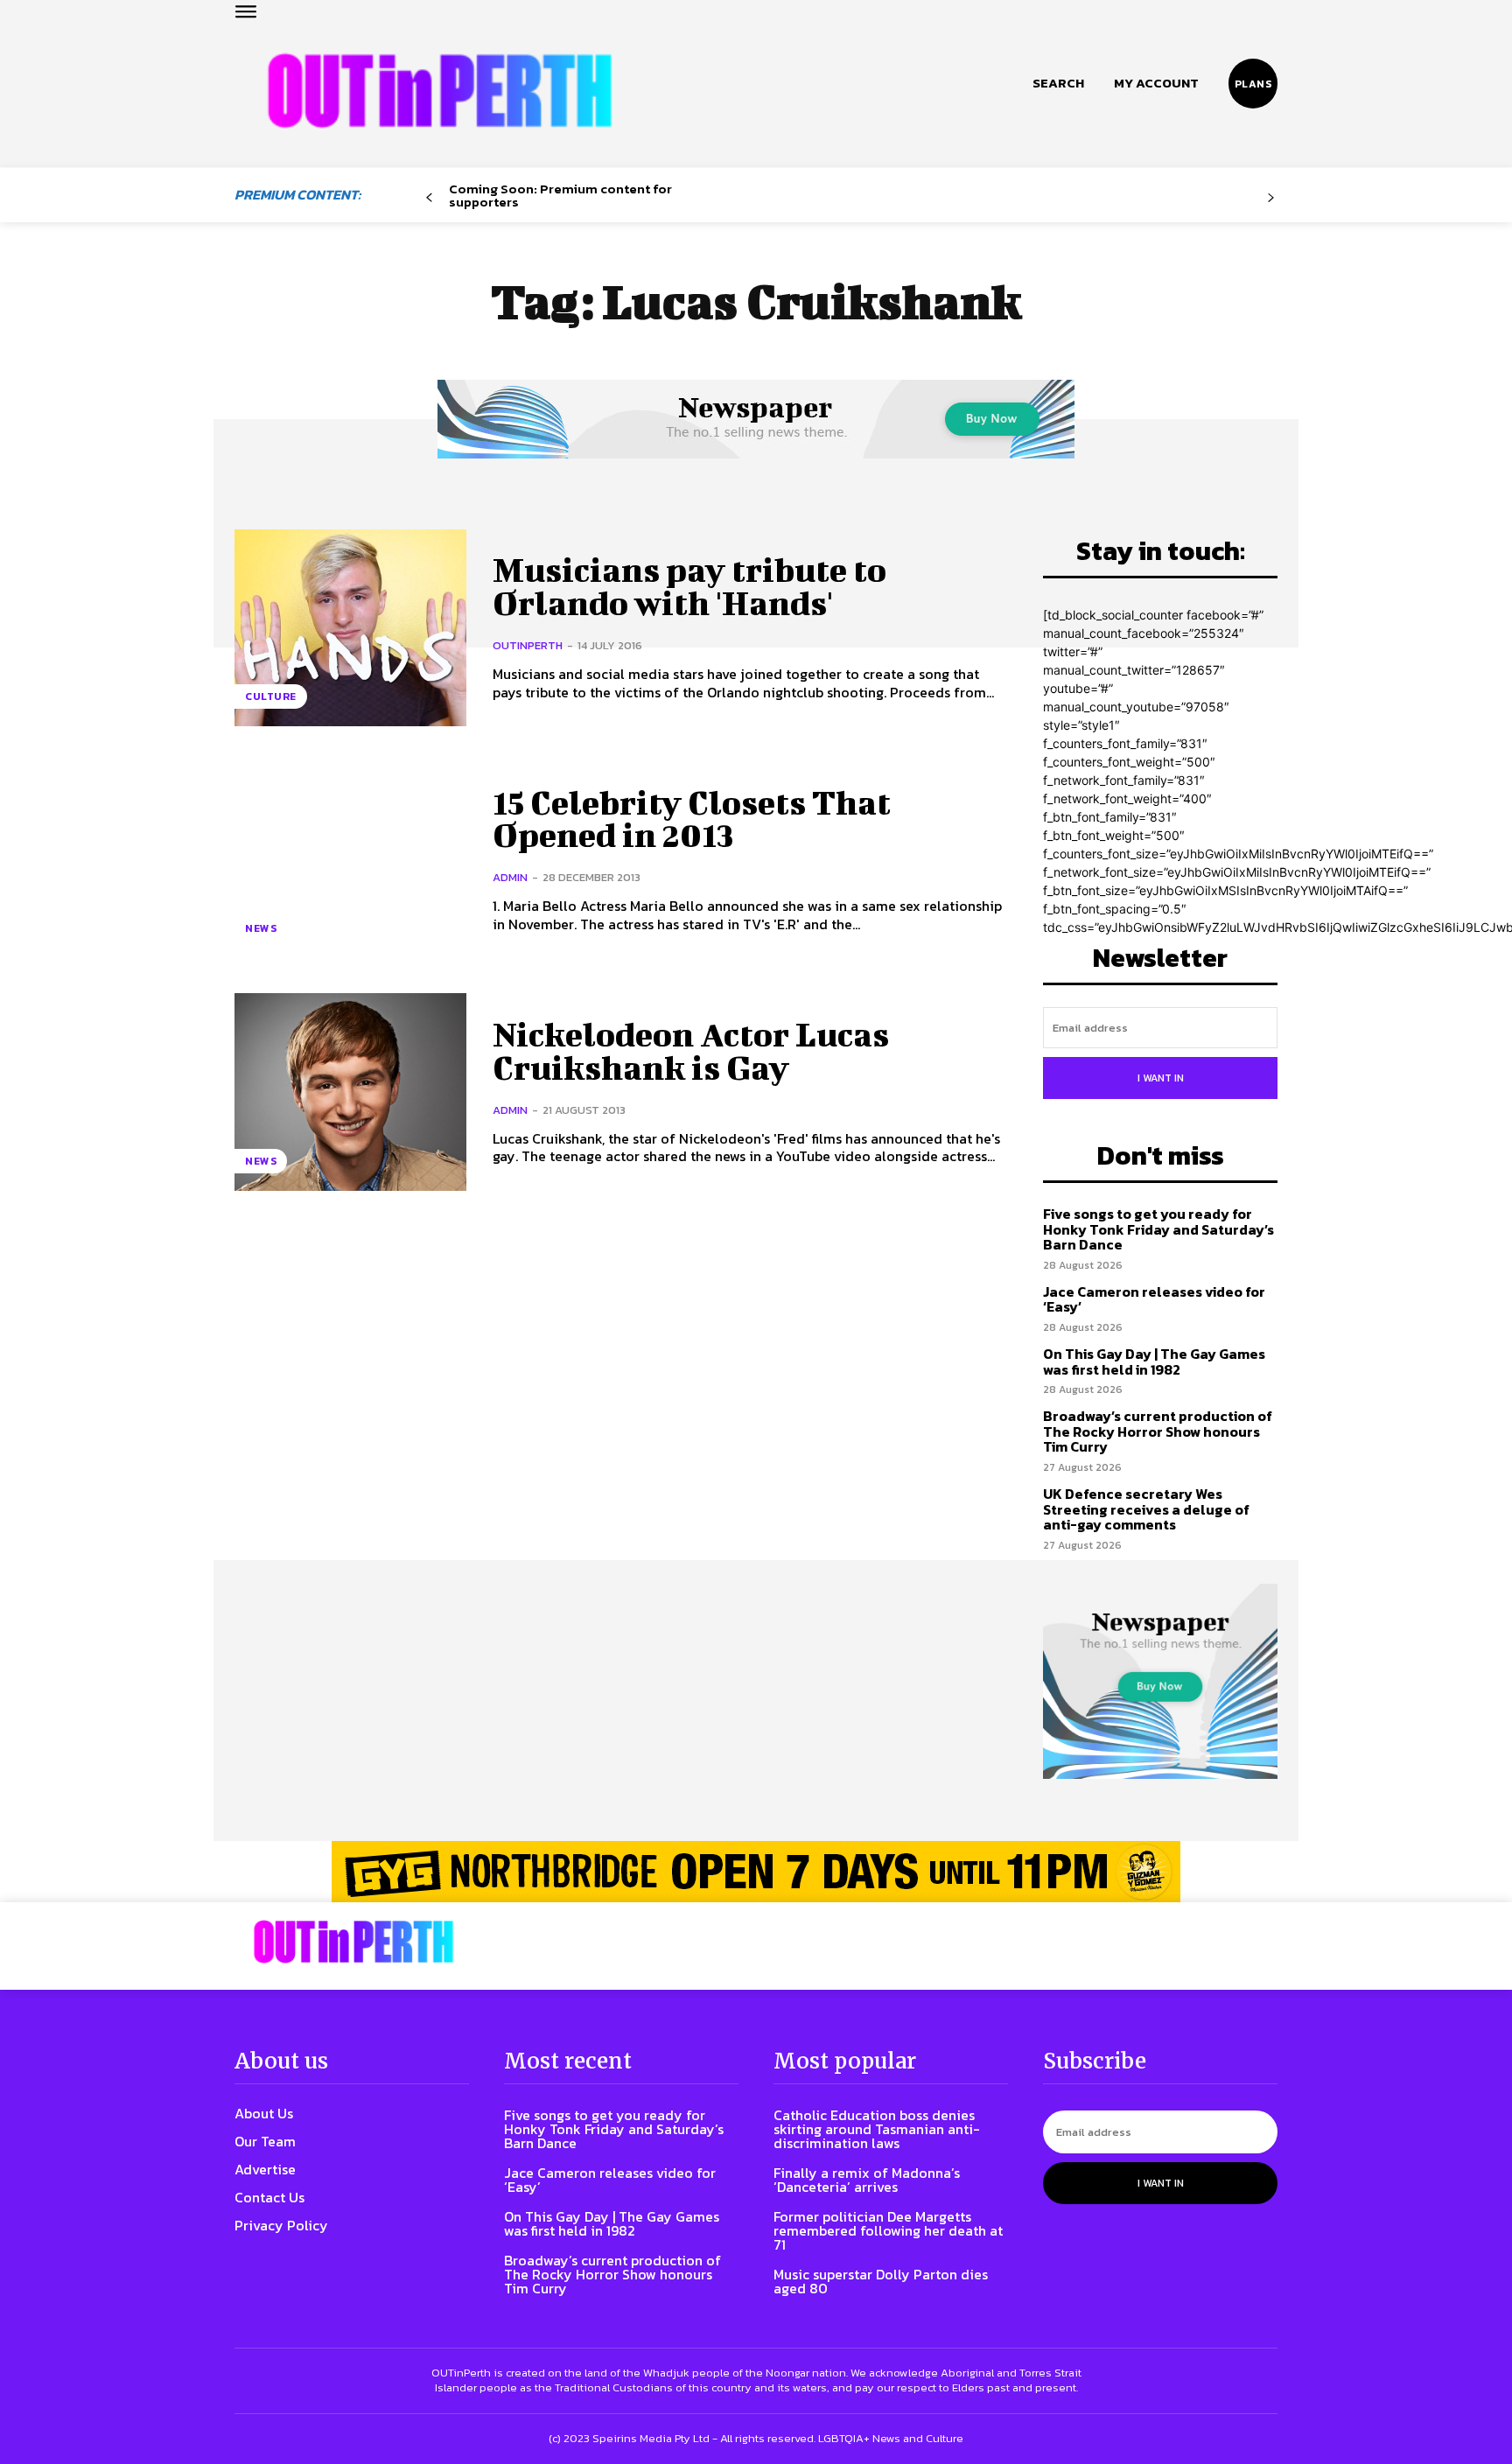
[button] (1058, 83)
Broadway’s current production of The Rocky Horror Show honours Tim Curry (1158, 1431)
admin (510, 877)
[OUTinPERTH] (440, 91)
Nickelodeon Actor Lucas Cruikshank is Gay (691, 1051)
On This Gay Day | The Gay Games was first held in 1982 (1154, 1361)
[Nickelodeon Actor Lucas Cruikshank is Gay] (350, 1092)
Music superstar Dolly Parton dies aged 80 (881, 2281)
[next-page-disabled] (1271, 198)
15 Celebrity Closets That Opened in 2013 (692, 819)
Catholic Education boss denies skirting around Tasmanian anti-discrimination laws (877, 2129)
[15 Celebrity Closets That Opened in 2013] (350, 860)
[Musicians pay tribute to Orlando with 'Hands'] (350, 628)
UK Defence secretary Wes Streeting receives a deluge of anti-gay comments (1146, 1509)
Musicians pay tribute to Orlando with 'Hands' (689, 586)
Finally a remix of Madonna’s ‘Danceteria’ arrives (867, 2180)
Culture (271, 696)
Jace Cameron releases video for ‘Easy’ (1154, 1299)
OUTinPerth (528, 645)
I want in (1161, 1078)
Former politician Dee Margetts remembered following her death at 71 (888, 2230)
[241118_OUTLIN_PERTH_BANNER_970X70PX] (756, 1872)
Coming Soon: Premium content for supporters (560, 195)
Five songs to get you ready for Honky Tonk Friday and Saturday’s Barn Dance (1158, 1229)
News (261, 928)
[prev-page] (429, 198)
